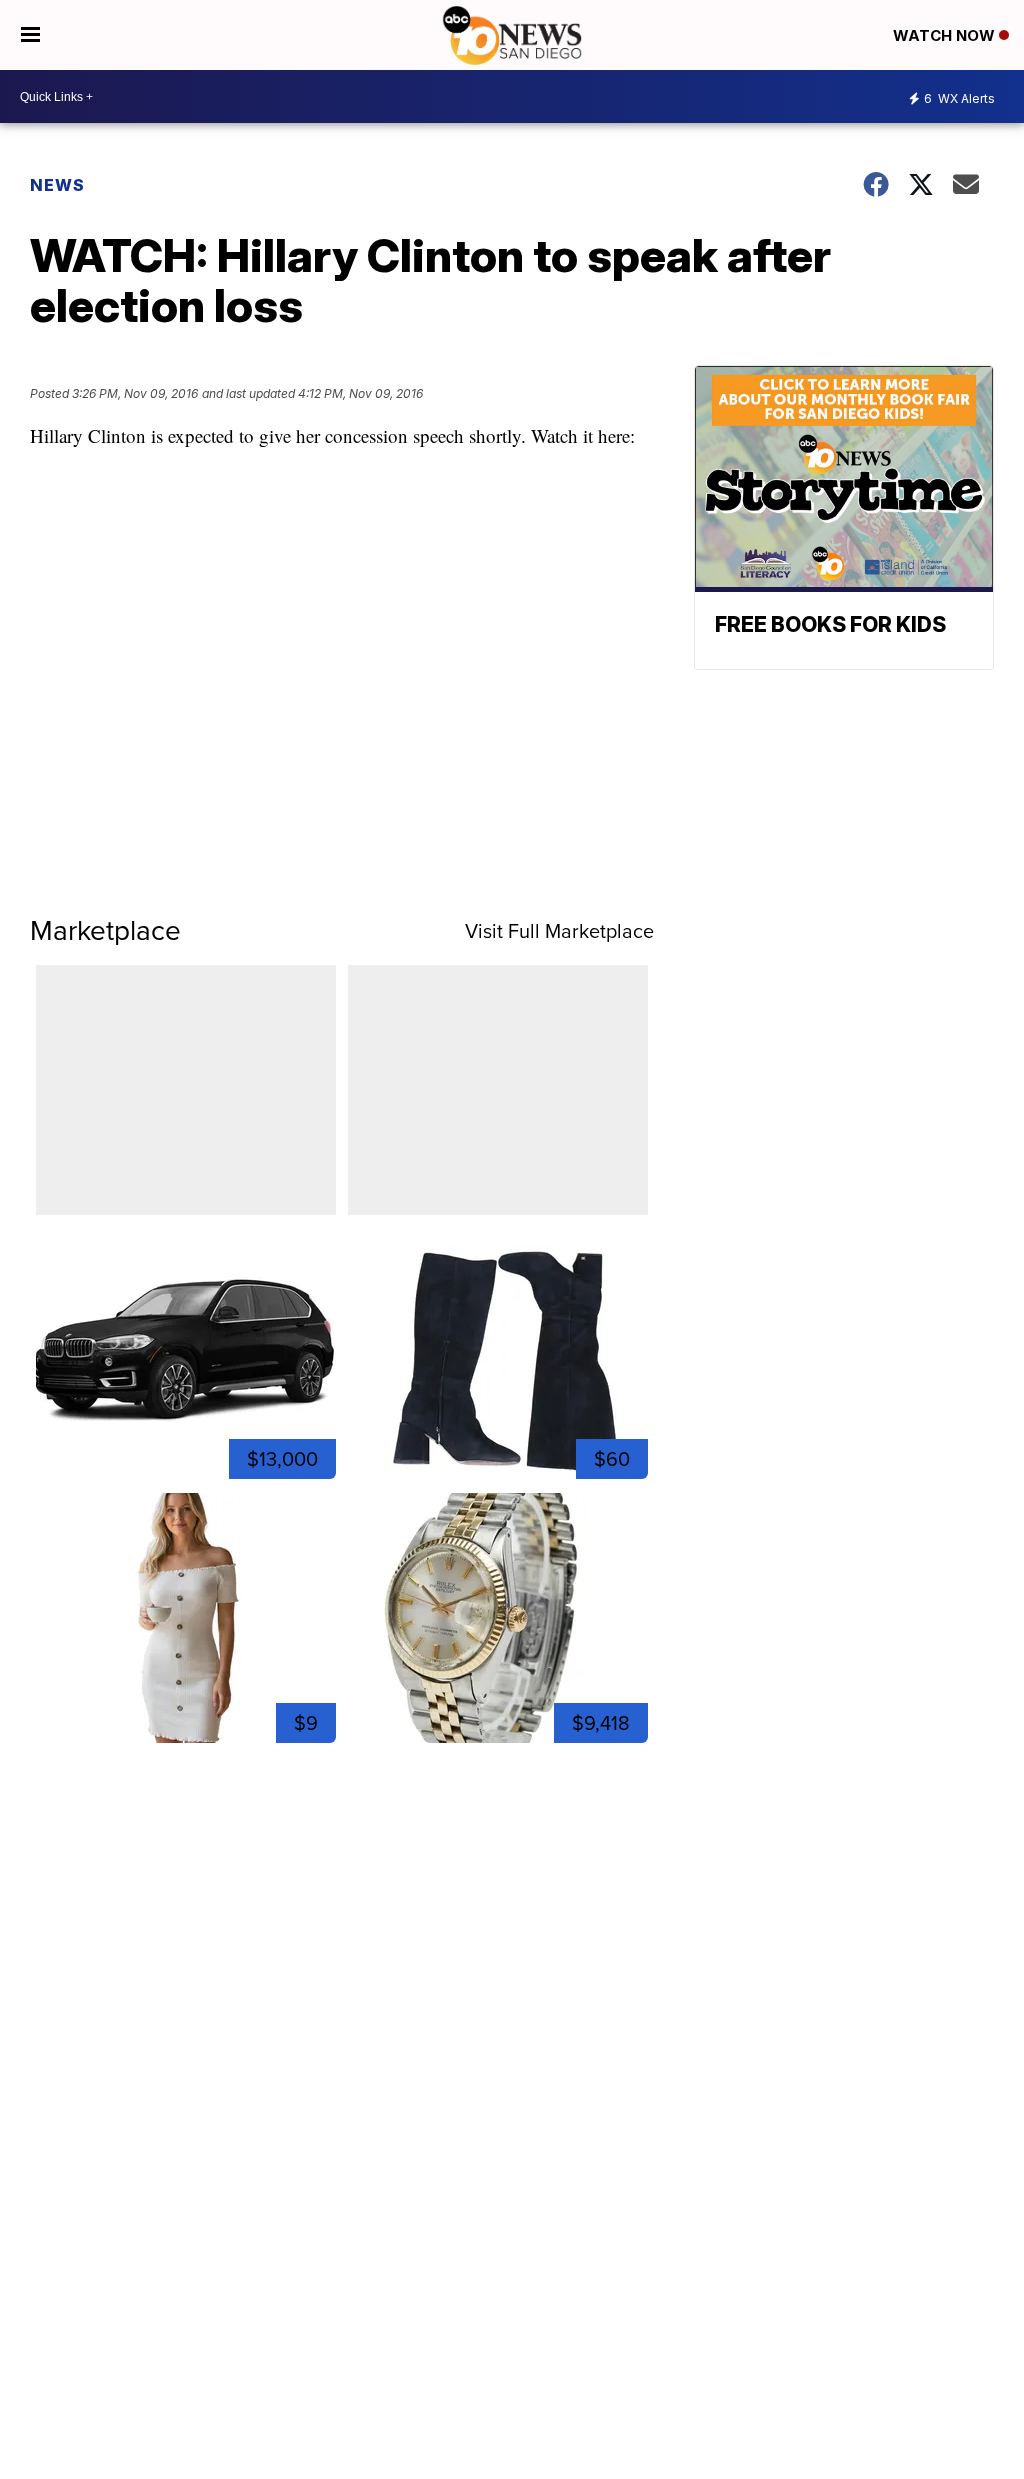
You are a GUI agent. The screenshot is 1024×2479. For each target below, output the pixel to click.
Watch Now (946, 35)
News (57, 185)
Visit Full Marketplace (559, 931)
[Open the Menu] (30, 35)
